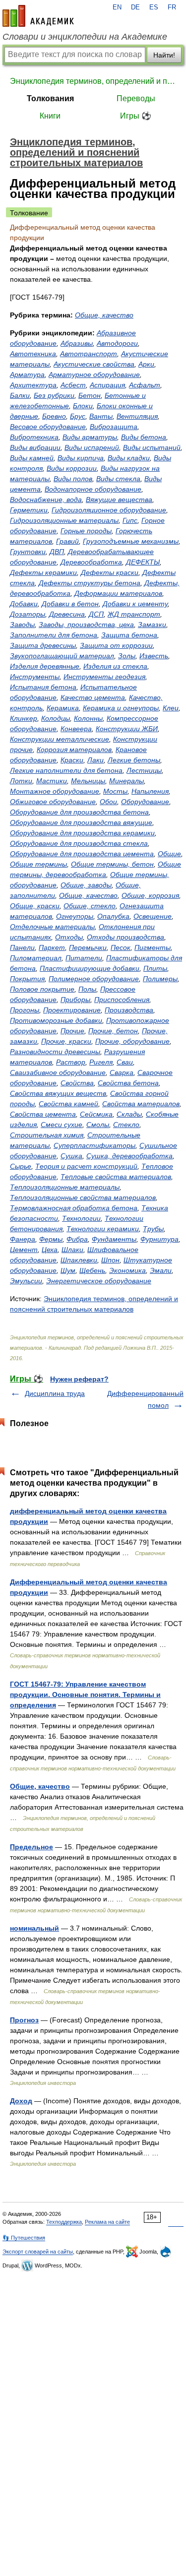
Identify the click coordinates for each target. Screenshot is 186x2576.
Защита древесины (43, 645)
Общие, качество (104, 315)
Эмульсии (26, 1281)
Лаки (95, 760)
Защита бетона (129, 635)
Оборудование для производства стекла (79, 843)
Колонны (88, 718)
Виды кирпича (81, 458)
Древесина (67, 614)
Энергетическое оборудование (99, 1281)
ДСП (96, 614)
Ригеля (101, 1062)
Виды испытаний (152, 447)
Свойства (77, 1083)
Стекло (126, 1125)
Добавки (24, 604)
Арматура (27, 375)
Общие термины (38, 864)
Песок (121, 947)
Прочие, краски (66, 1041)
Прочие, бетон (113, 1031)
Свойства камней (68, 1104)
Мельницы (88, 781)
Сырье (21, 1166)
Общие (169, 854)
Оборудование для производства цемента (82, 854)
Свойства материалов (141, 1104)
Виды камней (32, 458)
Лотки (21, 781)
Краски (72, 760)
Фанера (23, 1239)
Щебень (92, 1270)
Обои (108, 802)
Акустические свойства (94, 364)
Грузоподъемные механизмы (131, 541)
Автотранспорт (89, 354)
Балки (20, 395)
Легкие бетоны (134, 760)
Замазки (152, 625)
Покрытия (27, 979)
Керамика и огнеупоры (121, 708)
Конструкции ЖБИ (127, 729)
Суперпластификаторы (94, 1145)
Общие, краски (35, 906)
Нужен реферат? (79, 1379)
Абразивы (77, 343)
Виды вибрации (35, 447)
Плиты (155, 968)
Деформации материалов (118, 593)
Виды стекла (118, 479)
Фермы (51, 1239)
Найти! (164, 55)
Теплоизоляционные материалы (65, 1187)
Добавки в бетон (70, 604)
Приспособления (122, 1000)
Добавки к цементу (135, 604)
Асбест (73, 385)
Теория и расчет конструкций (86, 1166)
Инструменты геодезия (104, 677)
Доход (21, 2101)
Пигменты (153, 947)
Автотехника (33, 354)
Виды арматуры (90, 437)
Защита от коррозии (116, 645)
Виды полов (73, 479)
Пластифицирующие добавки (90, 968)
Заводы (22, 625)
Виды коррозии (72, 468)
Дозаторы (28, 614)
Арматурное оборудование (94, 375)
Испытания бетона (43, 687)
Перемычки (88, 947)
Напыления (150, 791)
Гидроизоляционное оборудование (109, 510)
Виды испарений (92, 447)
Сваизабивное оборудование (58, 1072)
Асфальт (145, 385)
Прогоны (25, 1010)
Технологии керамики (103, 1229)
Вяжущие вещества (119, 500)
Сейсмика (96, 1114)
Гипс (130, 520)
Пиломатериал (36, 958)
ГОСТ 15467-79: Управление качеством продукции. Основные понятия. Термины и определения (85, 1695)
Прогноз (24, 2020)
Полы (87, 989)
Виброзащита (114, 427)
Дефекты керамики (43, 572)
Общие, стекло (90, 906)
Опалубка (113, 916)
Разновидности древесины (55, 1052)
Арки (146, 364)
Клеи (171, 708)
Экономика (127, 1270)
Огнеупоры (75, 916)
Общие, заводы (86, 885)
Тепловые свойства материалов (116, 1177)
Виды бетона (144, 437)
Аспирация (107, 385)
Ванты (101, 416)
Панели (22, 947)
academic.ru (38, 16)
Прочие (72, 1031)
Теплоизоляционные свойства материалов (83, 1197)
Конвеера (76, 729)
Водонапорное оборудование (93, 489)
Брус (78, 416)
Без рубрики (54, 395)
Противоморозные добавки (56, 1020)
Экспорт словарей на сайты (38, 2252)
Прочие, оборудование (132, 1041)
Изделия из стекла (115, 666)
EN (117, 7)
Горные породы (86, 531)
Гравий (67, 541)
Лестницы (144, 770)
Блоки (83, 406)
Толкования (50, 98)
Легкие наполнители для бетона (66, 770)
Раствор (71, 1062)
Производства (129, 1010)
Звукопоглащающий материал (62, 656)
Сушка (71, 1156)
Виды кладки (129, 458)
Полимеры (160, 979)
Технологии (81, 1218)
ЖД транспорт (134, 614)
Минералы (126, 781)
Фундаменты (114, 1239)
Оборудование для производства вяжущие (81, 822)
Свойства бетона (128, 1083)
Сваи (125, 1062)
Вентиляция (137, 416)
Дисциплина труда (55, 1393)
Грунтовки (28, 552)
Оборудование (145, 802)
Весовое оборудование (48, 427)
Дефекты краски (110, 572)
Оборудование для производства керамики (82, 833)
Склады (129, 1114)
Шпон (110, 1260)
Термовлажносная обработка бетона (74, 1208)
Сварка (122, 1072)
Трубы (153, 1229)
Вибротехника (34, 437)
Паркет (52, 947)
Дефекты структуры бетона (90, 583)
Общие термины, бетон (112, 864)
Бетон (90, 395)
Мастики (52, 781)
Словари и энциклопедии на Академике (85, 37)
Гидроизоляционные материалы (64, 520)
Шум (68, 1270)
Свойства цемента (43, 1114)
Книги (50, 116)
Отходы (69, 937)
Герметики (29, 510)
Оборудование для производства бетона (79, 812)
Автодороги (117, 343)
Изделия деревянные (45, 666)
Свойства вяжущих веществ (58, 1093)
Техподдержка (64, 2222)
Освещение (153, 916)
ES (154, 7)
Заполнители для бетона (54, 635)
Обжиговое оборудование (53, 802)
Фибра (77, 1239)
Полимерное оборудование (94, 979)
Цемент (24, 1250)
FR (172, 7)
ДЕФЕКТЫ (143, 562)
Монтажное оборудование (55, 791)
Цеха (50, 1250)
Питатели (84, 958)
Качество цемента (93, 697)
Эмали (161, 1270)
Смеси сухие (62, 1125)
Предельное (31, 1847)
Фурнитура (159, 1239)
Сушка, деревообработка (129, 1156)
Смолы (98, 1125)
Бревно (54, 416)
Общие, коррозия (150, 895)
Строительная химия (47, 1135)
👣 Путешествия (24, 2238)
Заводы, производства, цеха (86, 625)
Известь (154, 656)
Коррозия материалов (74, 750)
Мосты (115, 791)
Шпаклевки (79, 1260)
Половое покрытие (42, 989)
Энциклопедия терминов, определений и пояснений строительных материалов (93, 81)
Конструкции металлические (60, 739)
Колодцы (56, 718)
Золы (127, 656)
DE (135, 7)
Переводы (136, 98)
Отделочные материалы (52, 927)
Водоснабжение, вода (46, 500)
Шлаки (72, 1250)
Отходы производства (125, 937)
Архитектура (33, 385)
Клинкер (24, 718)
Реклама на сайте (107, 2222)
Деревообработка (91, 562)
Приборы (75, 1000)
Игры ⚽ (136, 116)
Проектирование (72, 1010)
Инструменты (35, 677)
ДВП (57, 552)
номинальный (34, 1928)
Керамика (63, 708)
